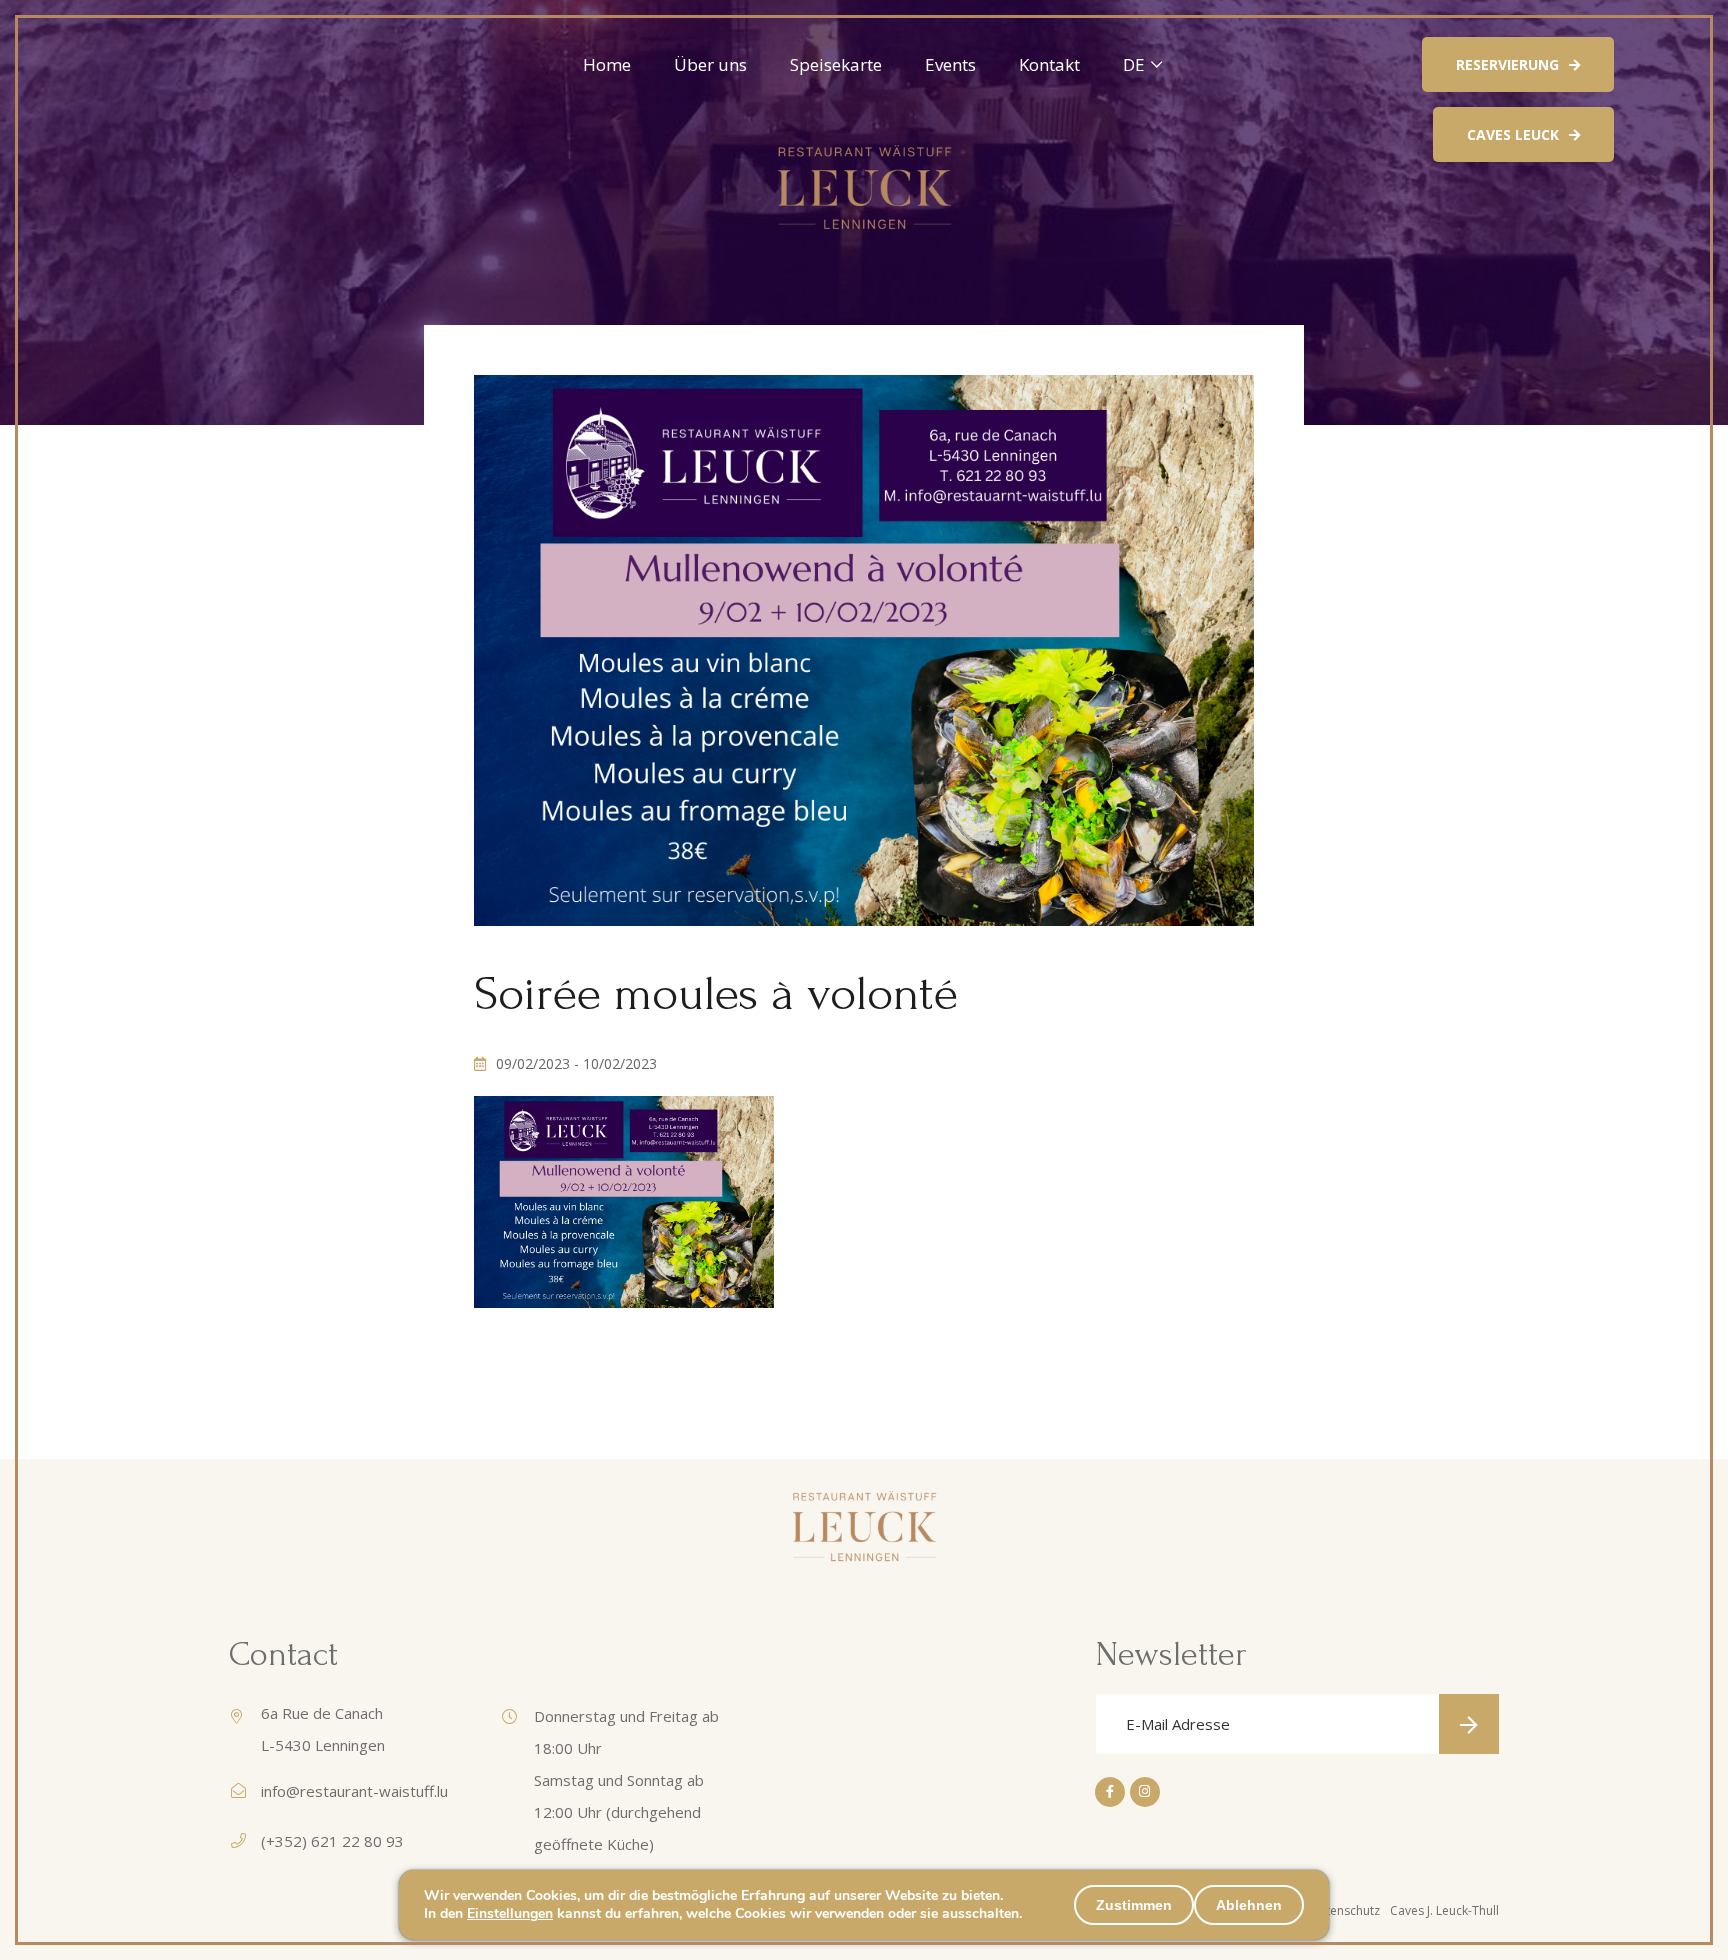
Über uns (710, 64)
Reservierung (1507, 64)
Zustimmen (1134, 1905)
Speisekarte (836, 64)
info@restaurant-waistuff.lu (354, 1791)
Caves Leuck (1513, 134)
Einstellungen (510, 1914)
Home (607, 64)
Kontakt (1049, 64)
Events (950, 64)
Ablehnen (1249, 1905)
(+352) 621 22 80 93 (332, 1841)
